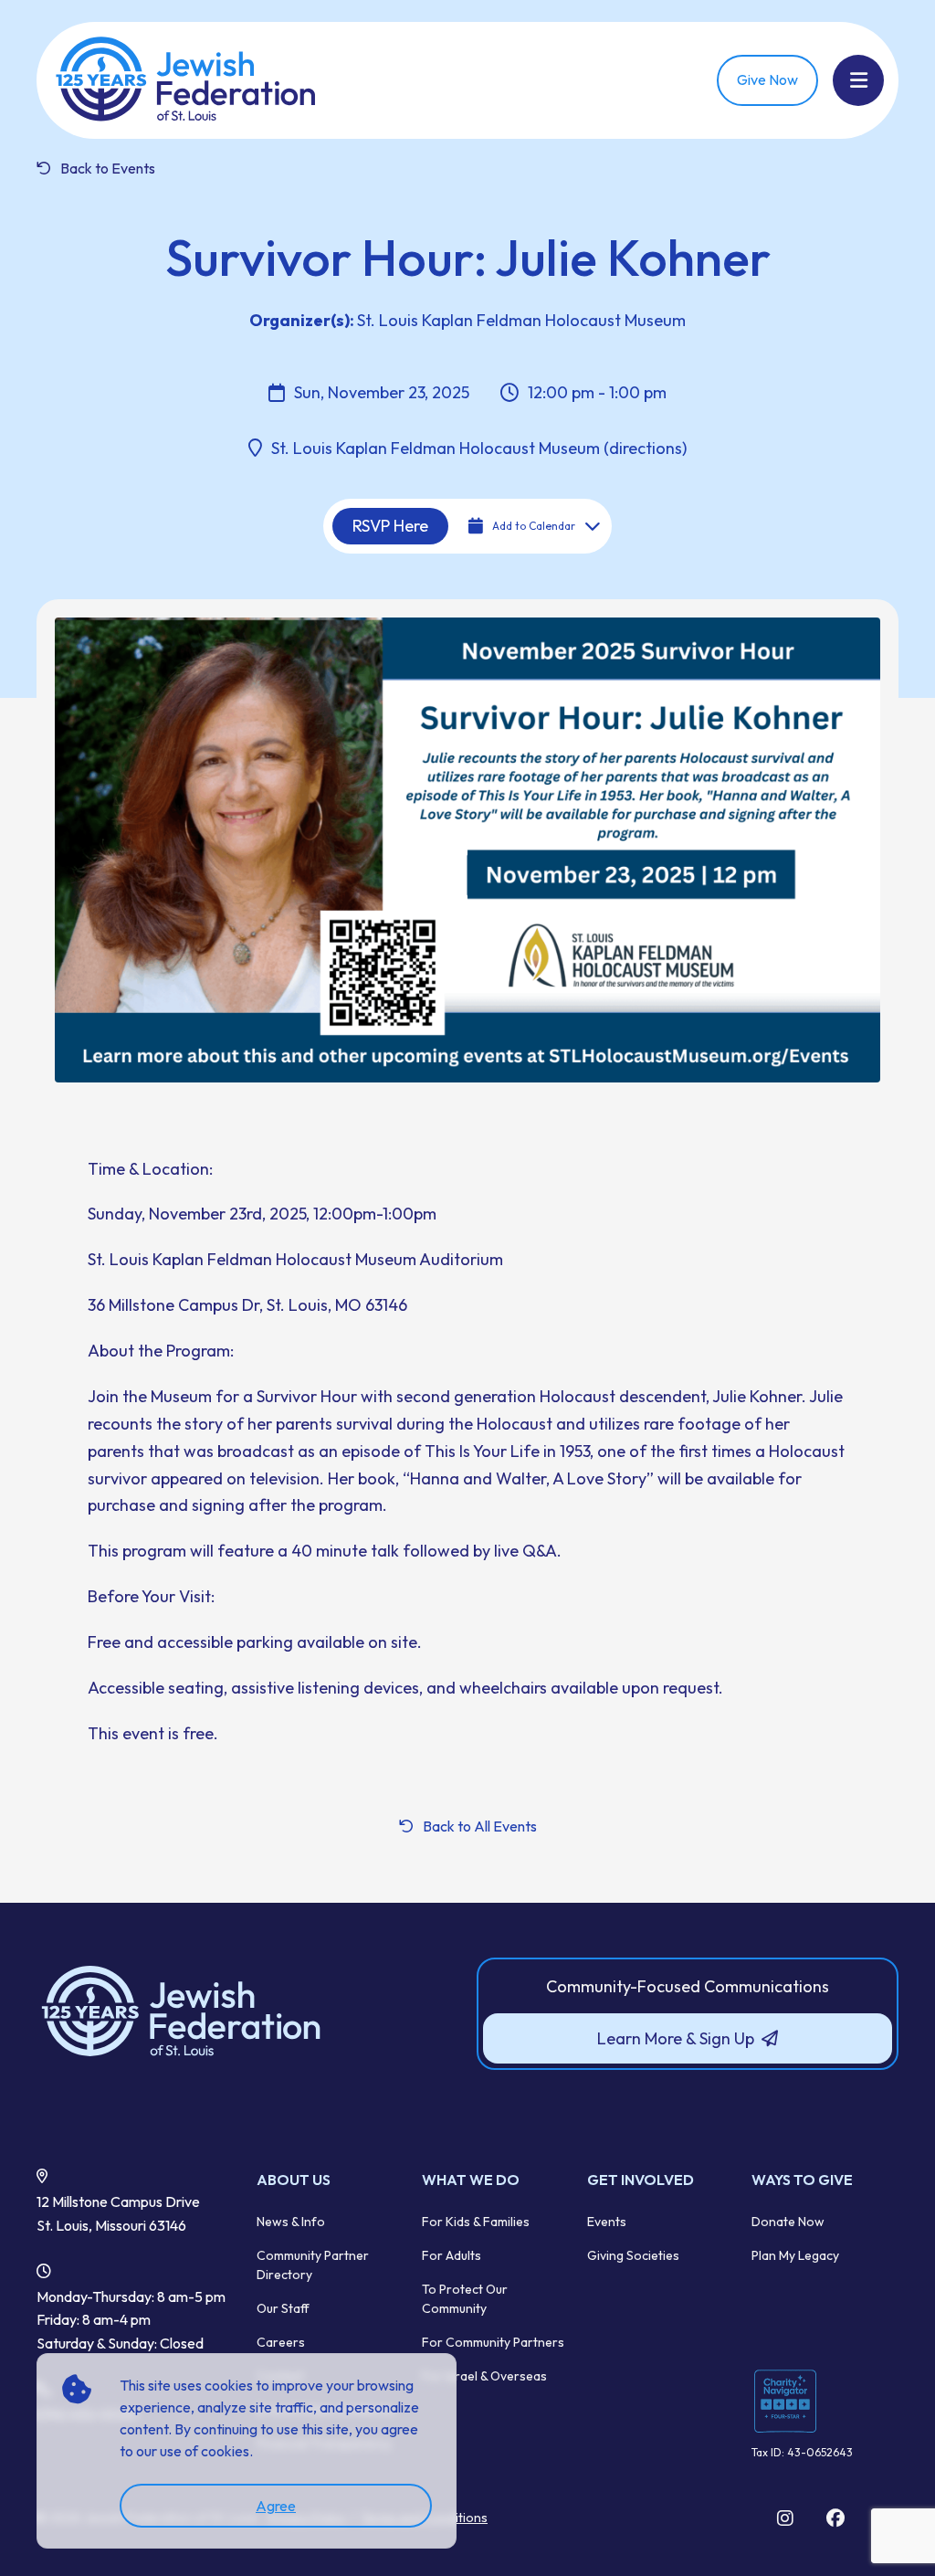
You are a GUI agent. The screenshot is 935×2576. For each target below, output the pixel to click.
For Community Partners (493, 2342)
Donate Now (788, 2222)
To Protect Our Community (465, 2299)
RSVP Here (390, 526)
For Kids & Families (476, 2222)
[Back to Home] (247, 2012)
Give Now (767, 79)
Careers (281, 2342)
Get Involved (641, 2180)
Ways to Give (802, 2180)
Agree (276, 2506)
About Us (294, 2180)
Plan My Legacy (795, 2255)
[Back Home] (187, 80)
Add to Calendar (534, 526)
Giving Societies (633, 2255)
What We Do (471, 2180)
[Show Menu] (858, 80)
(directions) (643, 448)
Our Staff (283, 2308)
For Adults (452, 2255)
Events (607, 2222)
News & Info (291, 2222)
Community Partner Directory (313, 2265)
